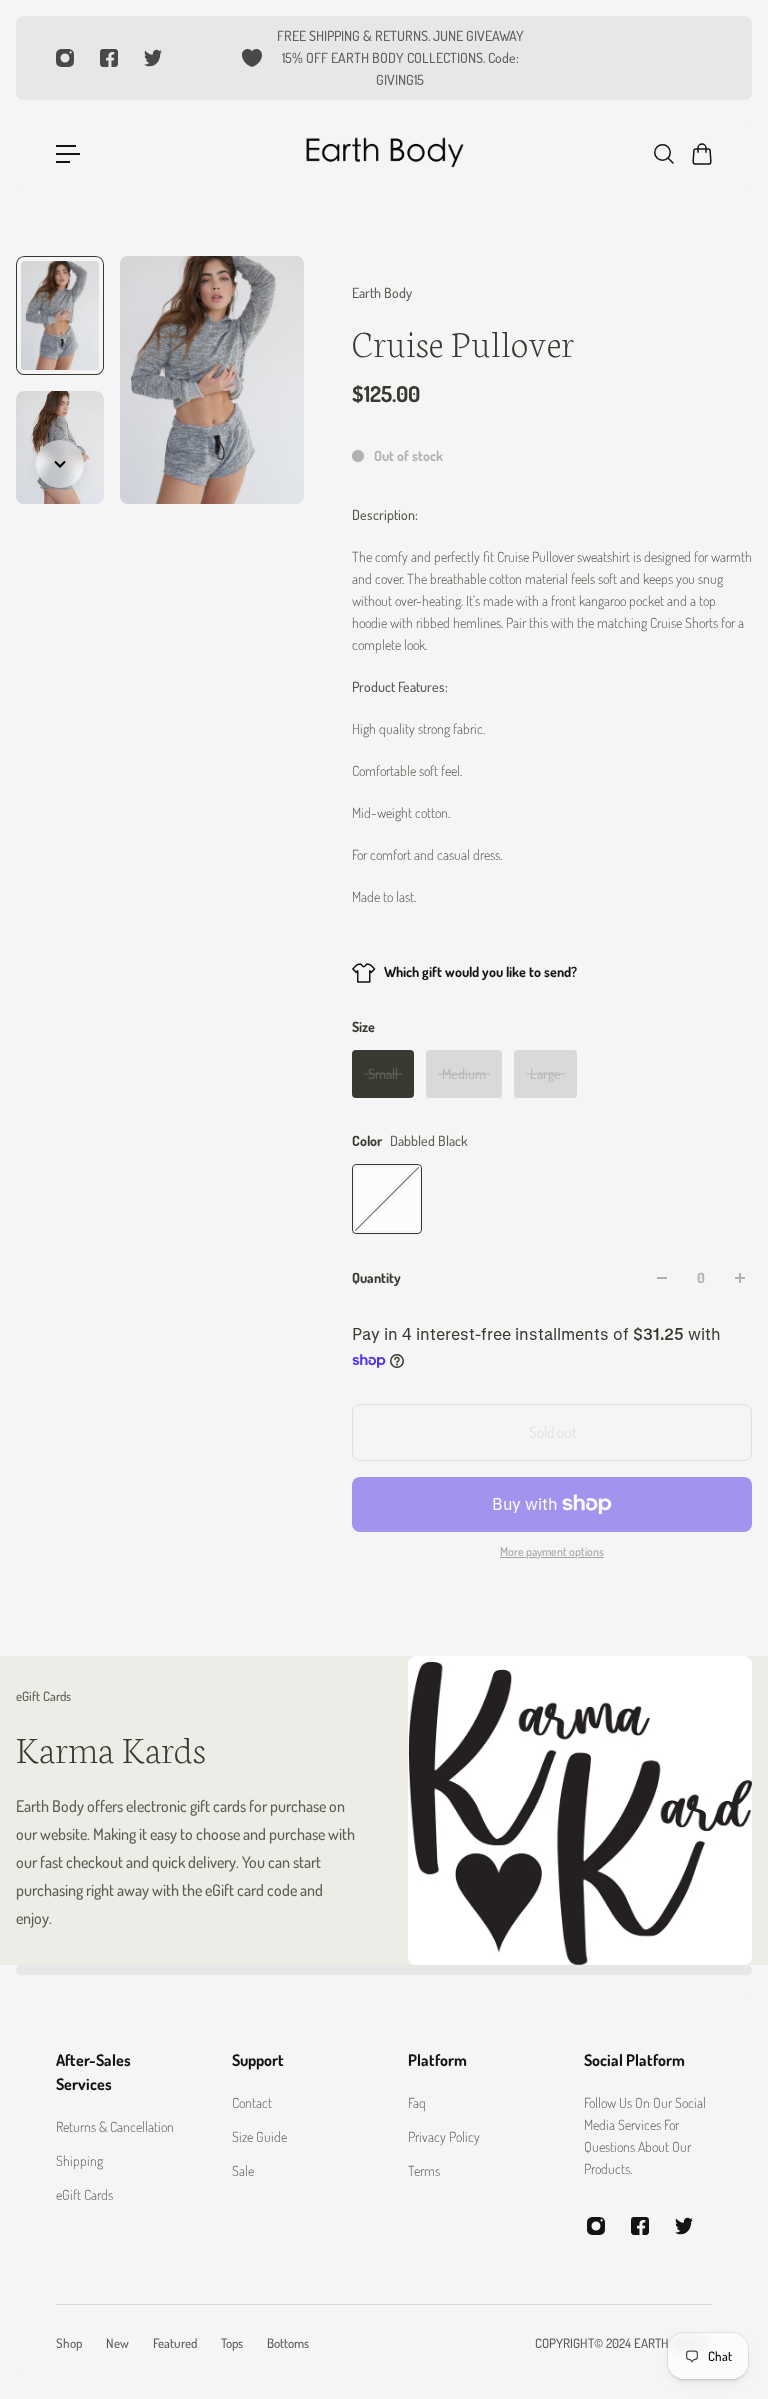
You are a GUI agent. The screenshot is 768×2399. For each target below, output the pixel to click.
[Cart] (701, 154)
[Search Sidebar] (663, 154)
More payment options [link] (552, 1551)
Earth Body (382, 292)
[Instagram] (65, 58)
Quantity (376, 1277)
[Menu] (68, 154)
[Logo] (384, 154)
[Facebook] (109, 58)
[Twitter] (153, 58)
